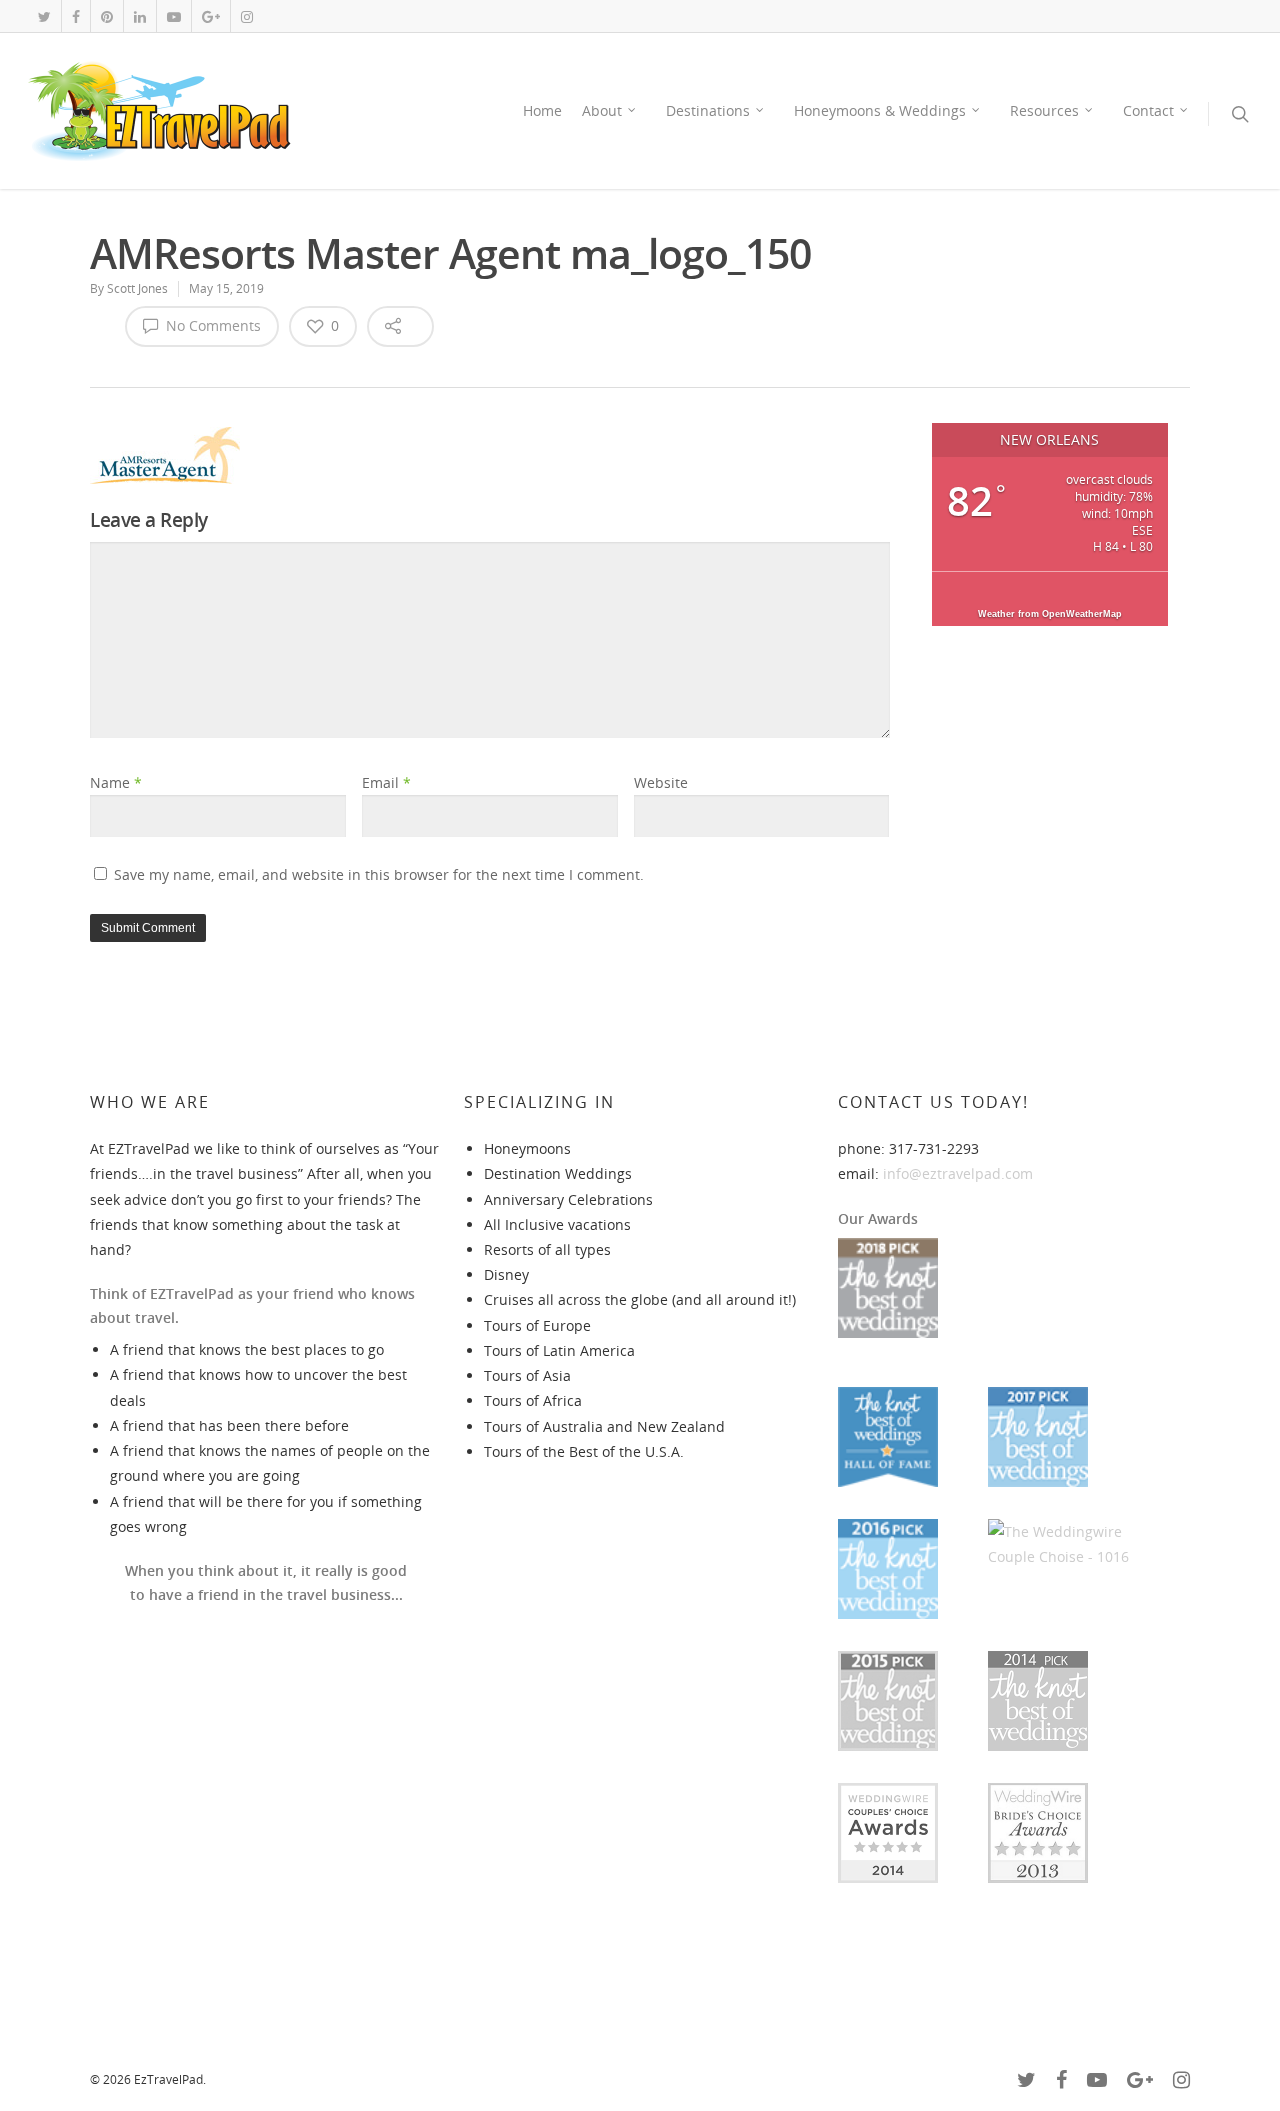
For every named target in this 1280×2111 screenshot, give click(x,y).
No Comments (211, 325)
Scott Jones (137, 288)
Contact (1148, 110)
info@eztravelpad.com (958, 1173)
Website (661, 782)
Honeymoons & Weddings (880, 110)
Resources (1044, 110)
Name (116, 782)
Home (542, 110)
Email (386, 782)
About (602, 110)
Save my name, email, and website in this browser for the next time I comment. (379, 874)
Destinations (708, 110)
